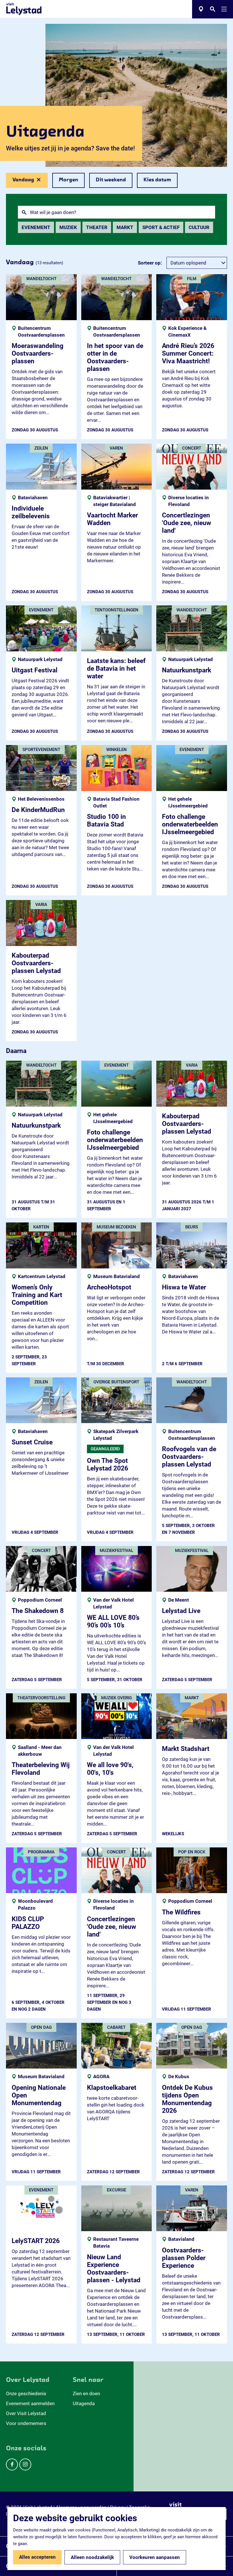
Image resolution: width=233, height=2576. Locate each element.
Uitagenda (84, 2403)
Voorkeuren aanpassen (155, 2557)
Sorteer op (150, 263)
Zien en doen (86, 2394)
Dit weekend (111, 180)
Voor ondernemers (26, 2423)
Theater (97, 227)
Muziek (68, 227)
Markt (125, 227)
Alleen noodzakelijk (92, 2557)
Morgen (68, 180)
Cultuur (199, 227)
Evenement (36, 227)
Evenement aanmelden (30, 2403)
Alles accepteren (37, 2557)
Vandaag (23, 183)
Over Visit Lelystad (26, 2413)
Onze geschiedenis (26, 2394)
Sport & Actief (161, 227)
